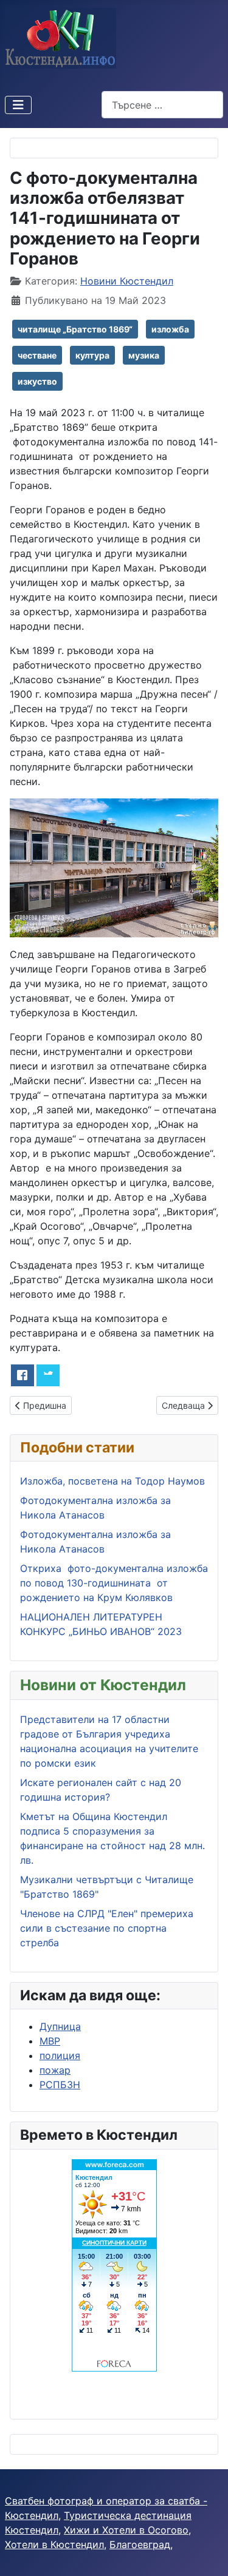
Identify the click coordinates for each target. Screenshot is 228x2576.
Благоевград (140, 2544)
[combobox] (162, 105)
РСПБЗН (60, 2085)
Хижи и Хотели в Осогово (126, 2530)
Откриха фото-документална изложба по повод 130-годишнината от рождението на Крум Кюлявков (114, 1583)
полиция (60, 2055)
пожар (55, 2070)
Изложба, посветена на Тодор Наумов (112, 1481)
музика (144, 355)
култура (92, 355)
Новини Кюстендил (127, 281)
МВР (50, 2041)
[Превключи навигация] (18, 105)
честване (37, 355)
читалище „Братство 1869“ (75, 329)
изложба (170, 329)
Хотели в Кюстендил (54, 2544)
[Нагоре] (207, 2554)
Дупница (60, 2026)
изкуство (37, 381)
